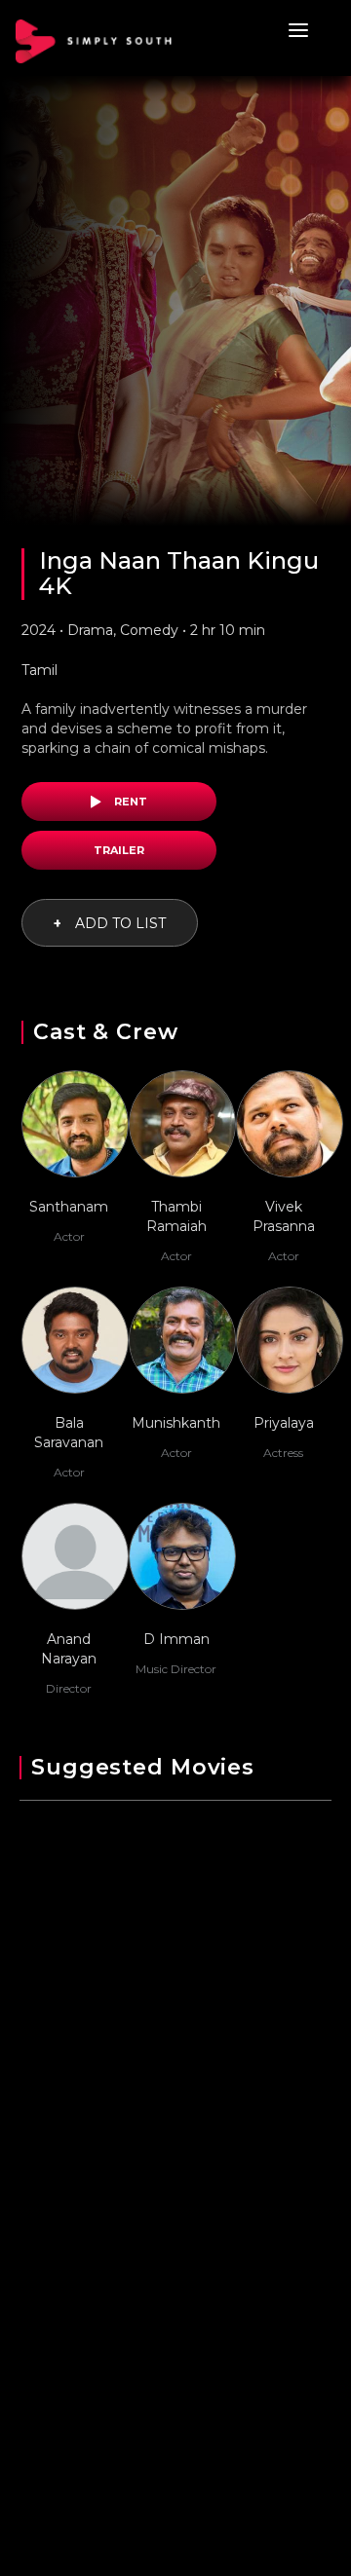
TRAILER (119, 850)
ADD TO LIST (110, 923)
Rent (129, 802)
